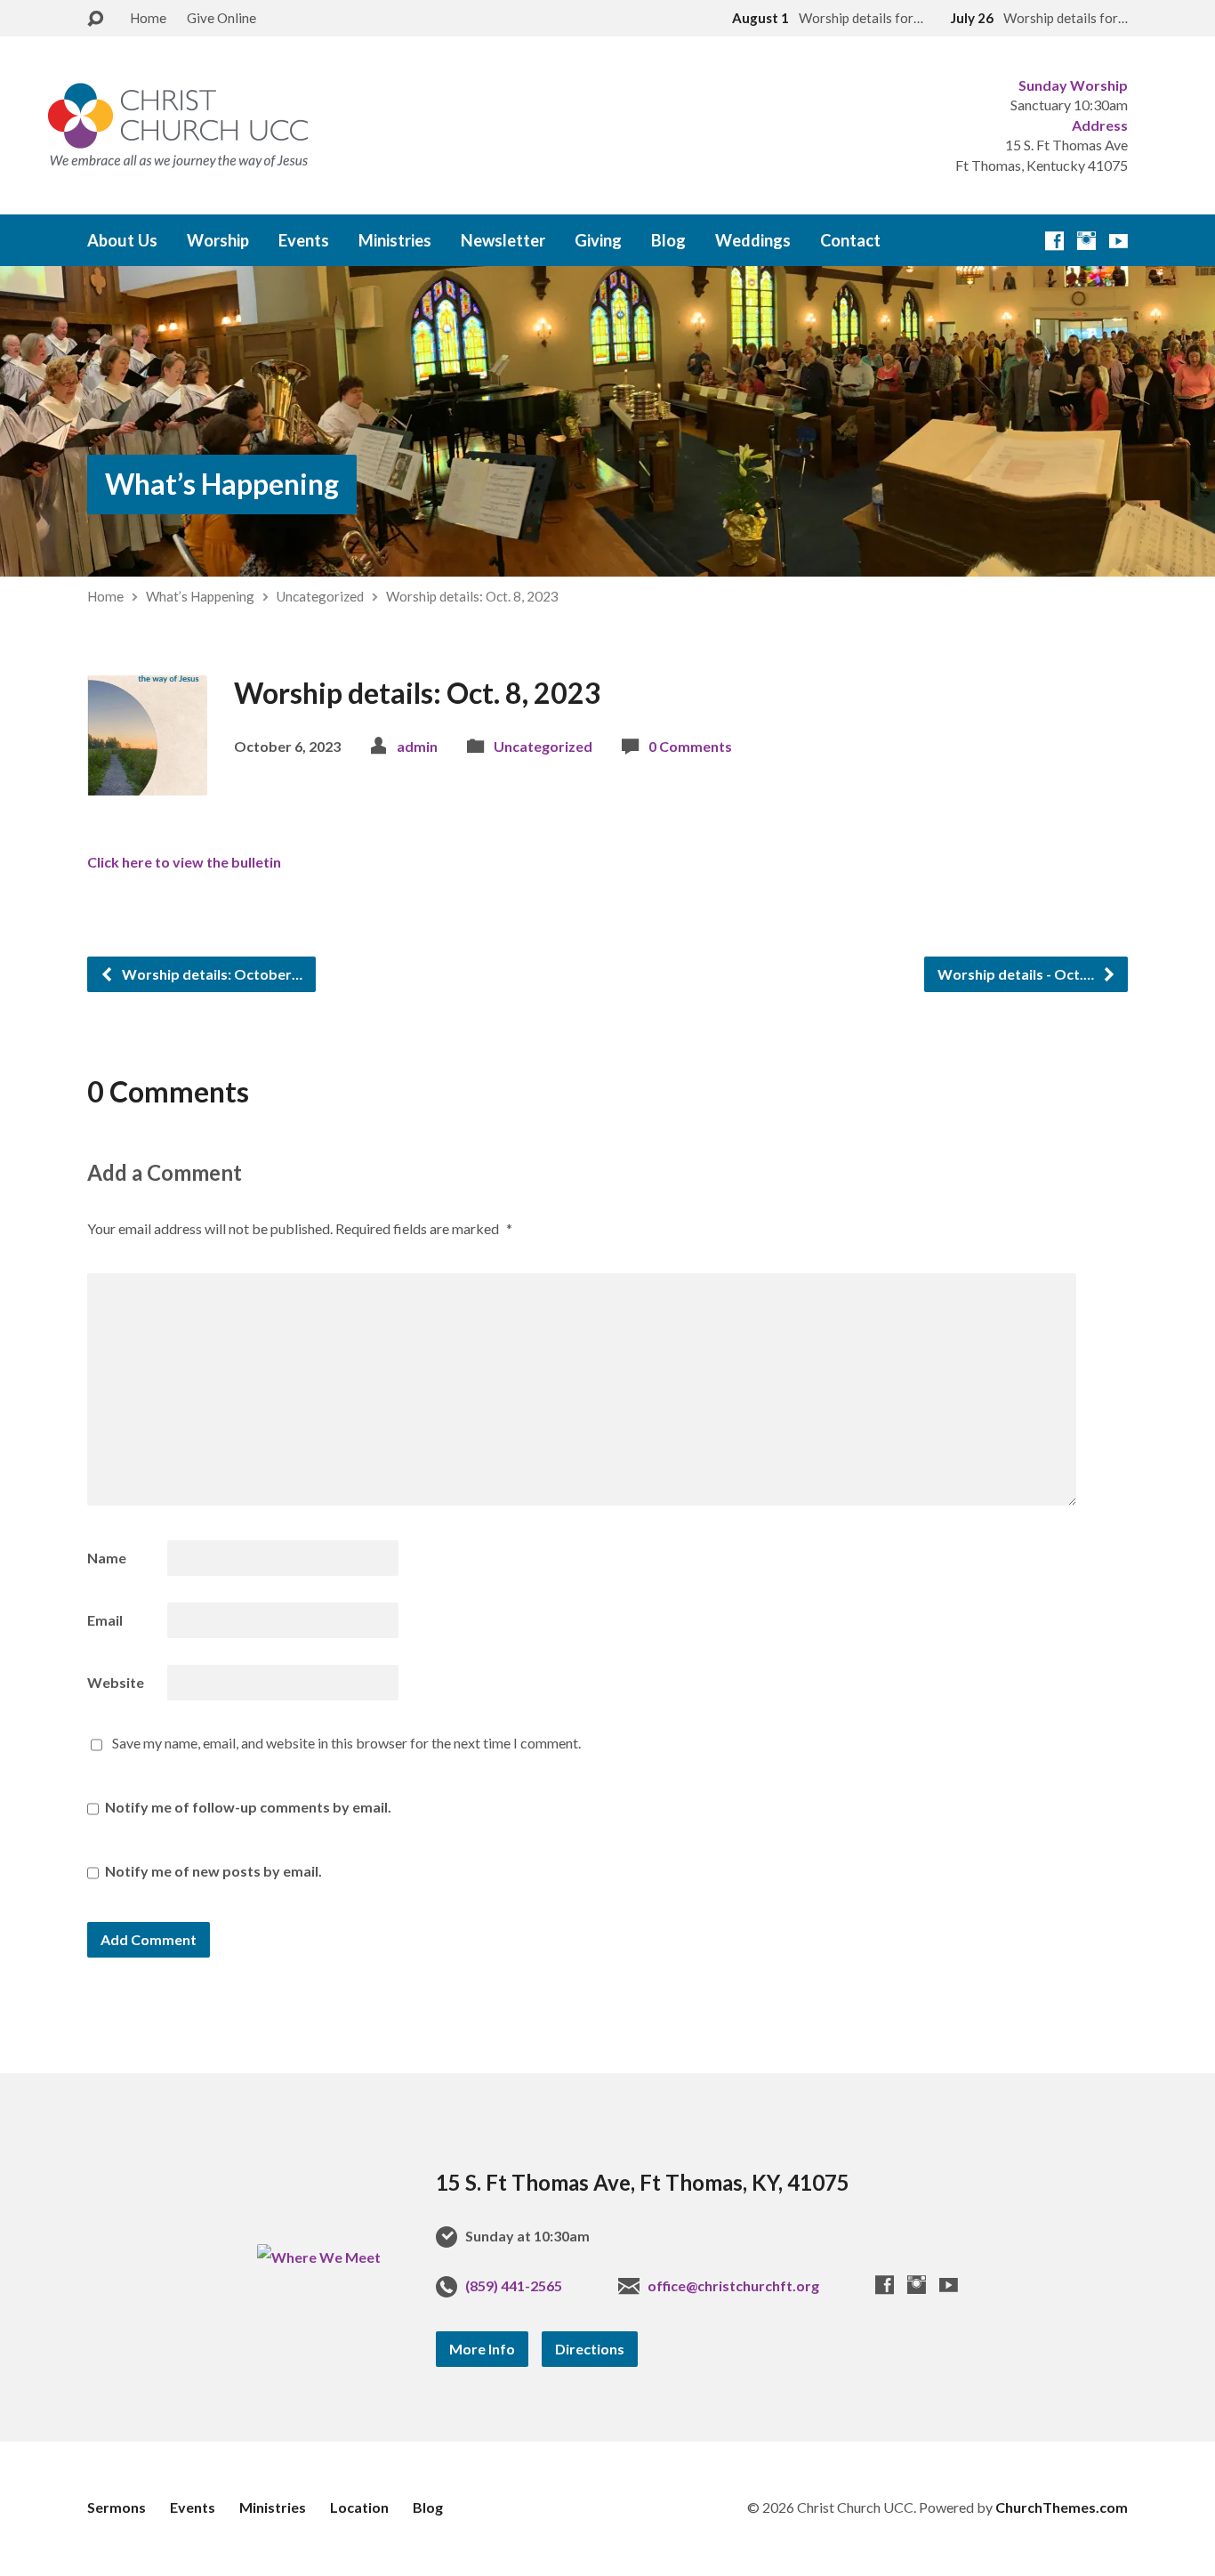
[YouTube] (1118, 241)
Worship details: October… (211, 974)
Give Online (221, 18)
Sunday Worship (1073, 85)
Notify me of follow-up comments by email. (248, 1807)
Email (105, 1620)
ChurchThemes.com (1062, 2507)
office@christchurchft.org (733, 2285)
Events (304, 240)
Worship (218, 240)
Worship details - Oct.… (1017, 974)
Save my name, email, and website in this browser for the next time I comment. (346, 1743)
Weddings (753, 240)
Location (359, 2507)
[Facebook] (1054, 241)
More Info (482, 2349)
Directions (590, 2349)
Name (107, 1558)
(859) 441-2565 (514, 2285)
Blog (668, 240)
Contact (850, 240)
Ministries (395, 240)
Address (1100, 125)
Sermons (117, 2507)
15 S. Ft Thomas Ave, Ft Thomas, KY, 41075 (643, 2182)
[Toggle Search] (95, 19)
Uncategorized (320, 596)
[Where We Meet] (319, 2257)
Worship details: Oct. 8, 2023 (472, 596)
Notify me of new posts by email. (213, 1871)
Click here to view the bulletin (184, 862)
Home (148, 18)
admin (417, 746)
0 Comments (690, 746)
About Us (122, 240)
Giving (598, 240)
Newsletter (503, 240)
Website (116, 1682)
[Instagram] (1086, 241)
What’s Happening (222, 484)
